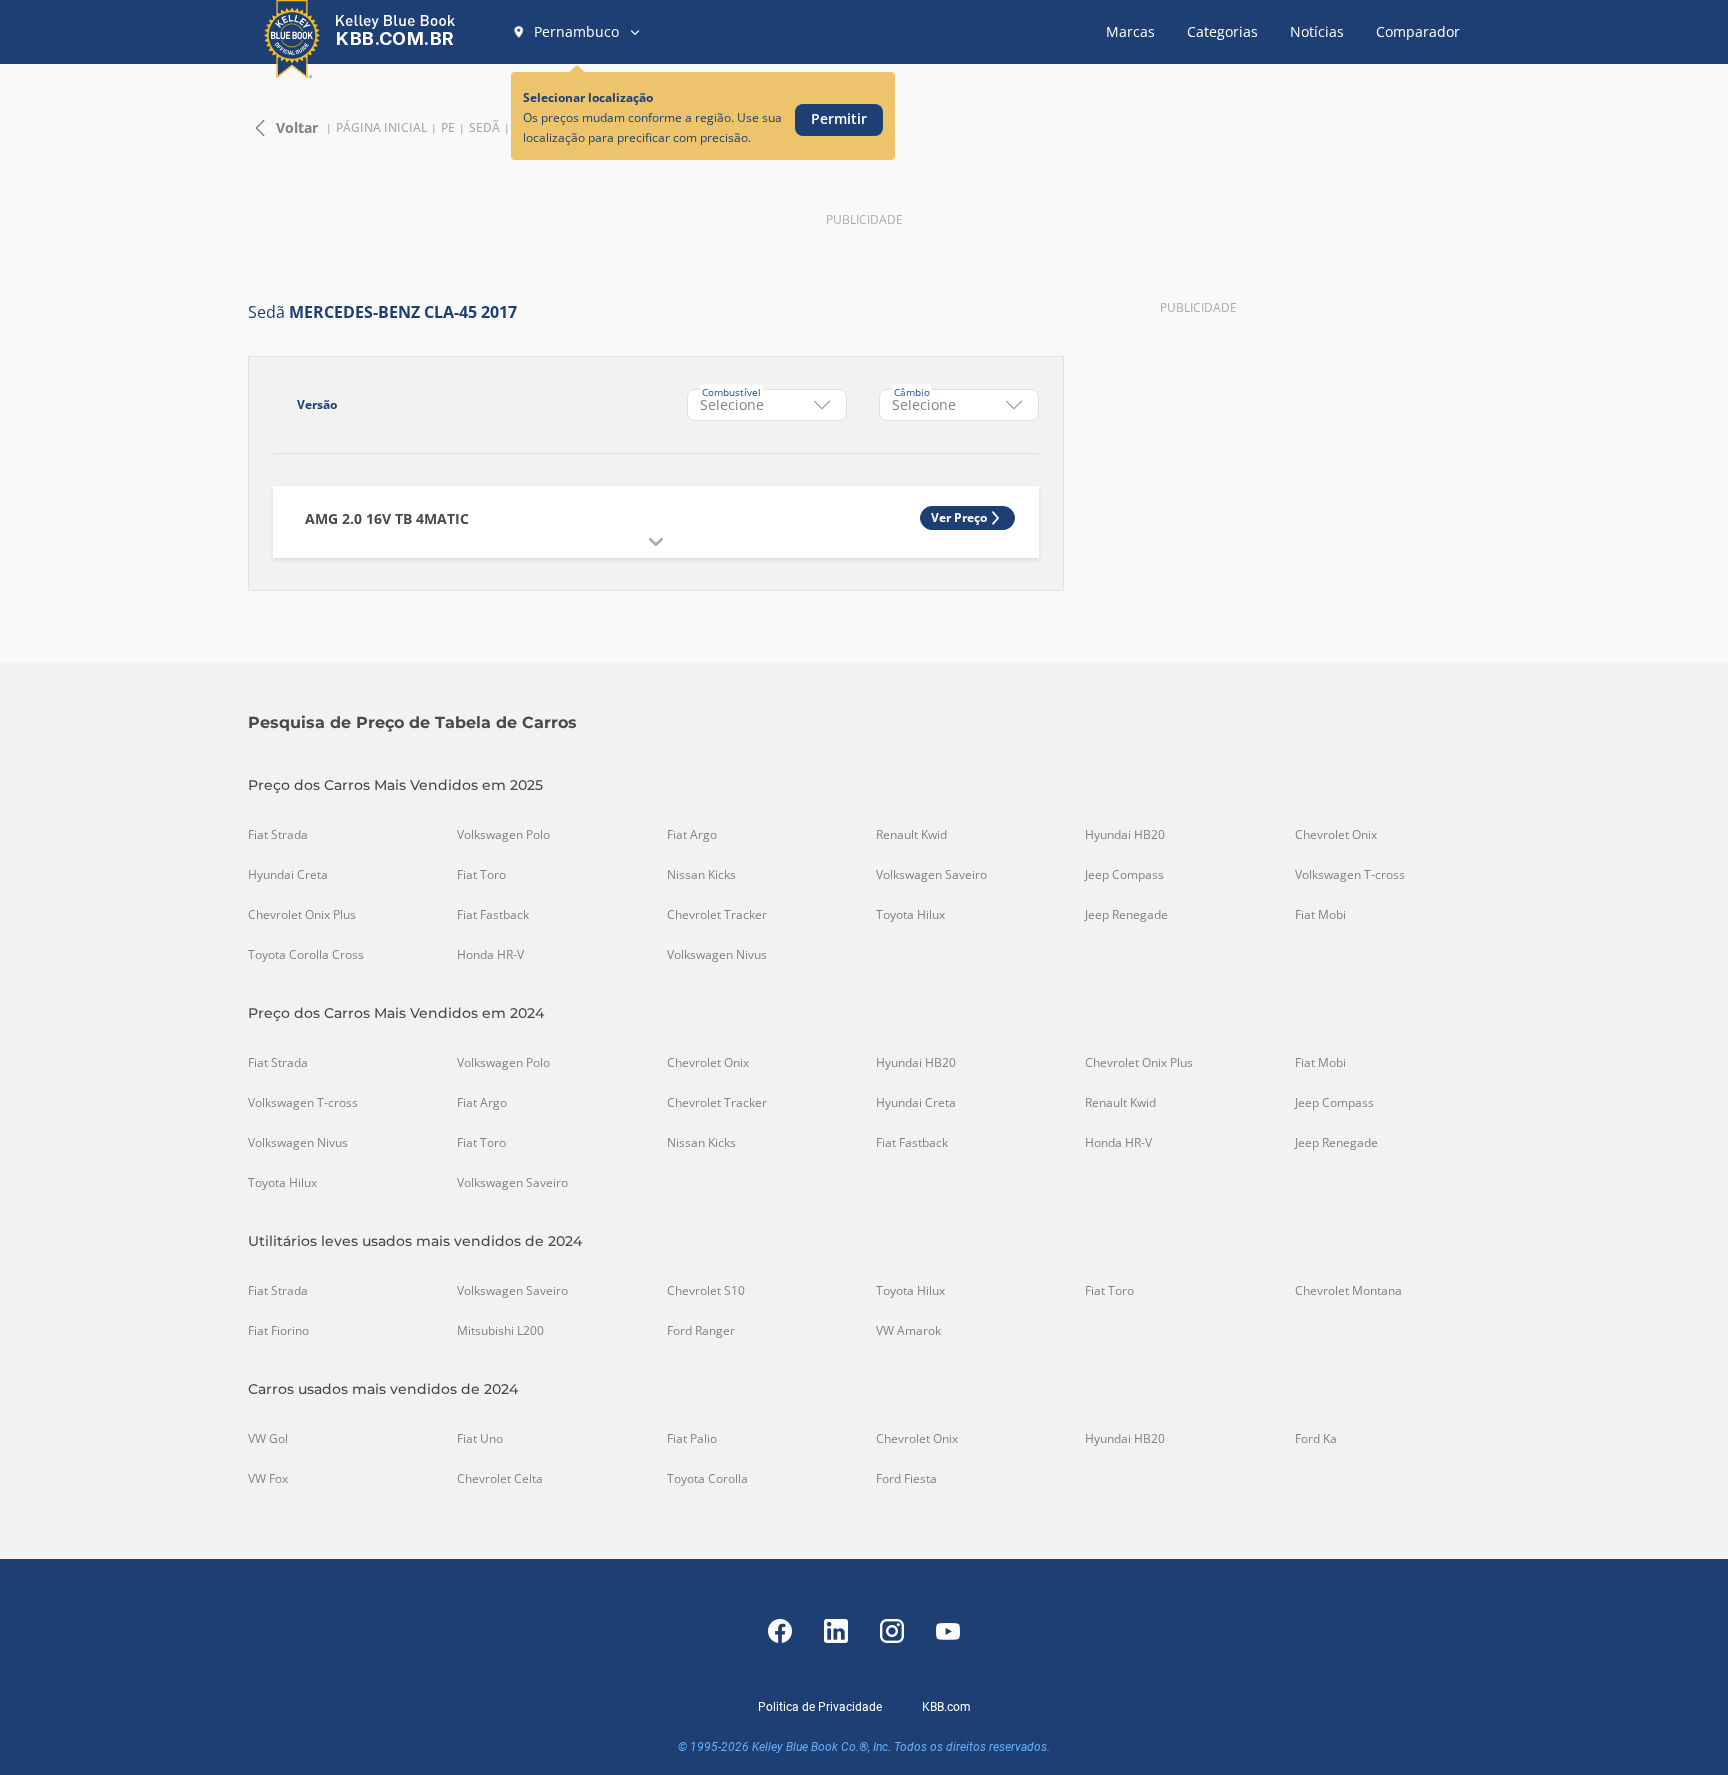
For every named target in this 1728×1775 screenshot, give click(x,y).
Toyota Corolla (707, 1479)
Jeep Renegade (1126, 915)
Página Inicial (381, 128)
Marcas (1130, 31)
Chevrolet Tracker (717, 915)
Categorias (1222, 31)
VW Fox (268, 1479)
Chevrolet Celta (500, 1479)
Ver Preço (959, 517)
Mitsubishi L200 (500, 1331)
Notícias (1317, 31)
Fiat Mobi (1320, 915)
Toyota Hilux (910, 915)
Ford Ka (1316, 1439)
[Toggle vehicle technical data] (656, 542)
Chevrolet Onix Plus (302, 915)
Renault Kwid (911, 835)
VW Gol (268, 1439)
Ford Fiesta (906, 1479)
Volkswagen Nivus (717, 955)
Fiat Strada (278, 835)
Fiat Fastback (493, 915)
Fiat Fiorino (278, 1331)
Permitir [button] (839, 118)
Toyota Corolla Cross (306, 955)
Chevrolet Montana (1348, 1291)
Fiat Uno (480, 1439)
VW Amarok (908, 1331)
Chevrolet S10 (706, 1291)
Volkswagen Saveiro (931, 875)
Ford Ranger (701, 1331)
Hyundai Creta (288, 875)
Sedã (484, 128)
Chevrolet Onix (1336, 835)
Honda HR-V (490, 955)
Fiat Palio (692, 1439)
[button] (577, 32)
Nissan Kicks (701, 875)
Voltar (297, 127)
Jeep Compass (1124, 875)
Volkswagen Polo (503, 835)
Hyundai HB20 (1125, 835)
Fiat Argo (692, 835)
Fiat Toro (481, 875)
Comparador (1418, 31)
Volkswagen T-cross (1350, 875)
